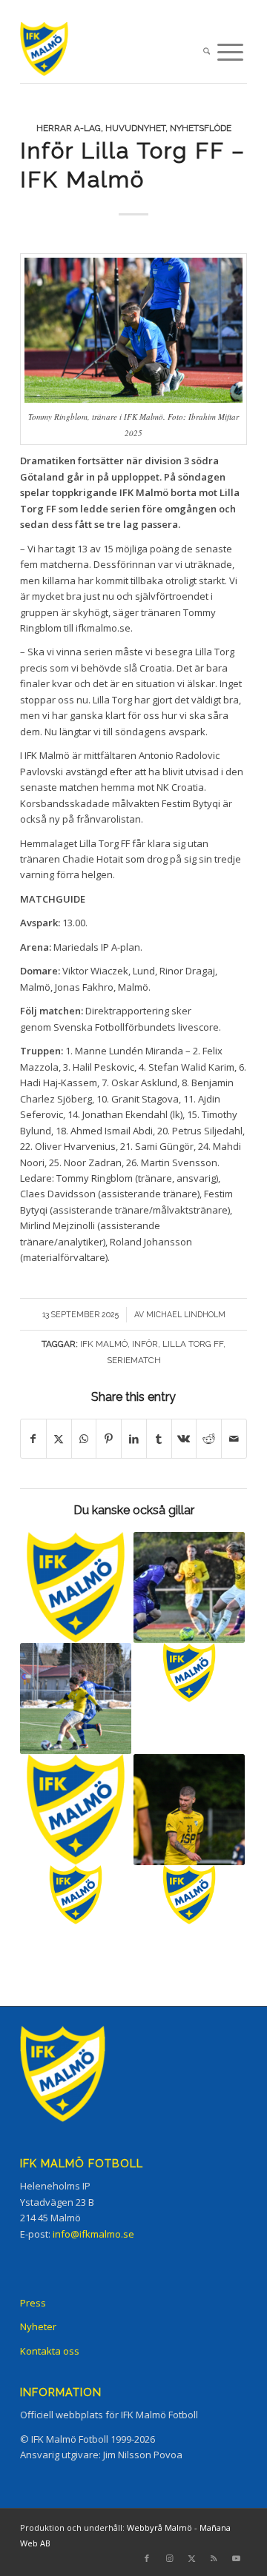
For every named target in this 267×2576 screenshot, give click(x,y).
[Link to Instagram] (169, 2558)
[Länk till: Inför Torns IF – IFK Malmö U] (189, 1673)
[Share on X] (59, 1439)
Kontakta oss (50, 2351)
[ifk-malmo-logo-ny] (111, 52)
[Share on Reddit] (209, 1439)
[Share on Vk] (184, 1439)
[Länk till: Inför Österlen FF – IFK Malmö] (76, 1588)
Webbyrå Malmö (159, 2528)
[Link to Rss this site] (214, 2558)
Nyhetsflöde (201, 128)
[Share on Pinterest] (109, 1439)
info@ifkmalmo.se (93, 2234)
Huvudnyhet (135, 128)
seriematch (134, 1360)
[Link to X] (191, 2558)
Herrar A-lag (69, 128)
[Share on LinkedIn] (134, 1439)
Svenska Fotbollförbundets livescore (136, 1027)
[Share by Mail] (234, 1439)
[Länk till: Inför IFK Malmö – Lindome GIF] (189, 1895)
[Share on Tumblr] (159, 1439)
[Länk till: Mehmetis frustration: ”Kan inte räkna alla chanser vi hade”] (76, 1699)
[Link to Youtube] (236, 2558)
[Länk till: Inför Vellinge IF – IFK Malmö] (76, 1895)
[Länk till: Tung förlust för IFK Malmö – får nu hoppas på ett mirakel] (189, 1810)
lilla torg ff (193, 1344)
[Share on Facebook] (33, 1439)
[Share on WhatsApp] (84, 1439)
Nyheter (38, 2326)
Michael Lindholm (186, 1314)
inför (145, 1344)
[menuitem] (207, 52)
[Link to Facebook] (147, 2558)
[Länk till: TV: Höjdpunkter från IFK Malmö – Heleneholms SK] (189, 1588)
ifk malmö (104, 1344)
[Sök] (207, 52)
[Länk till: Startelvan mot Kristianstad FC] (76, 1810)
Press (33, 2303)
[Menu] (230, 52)
